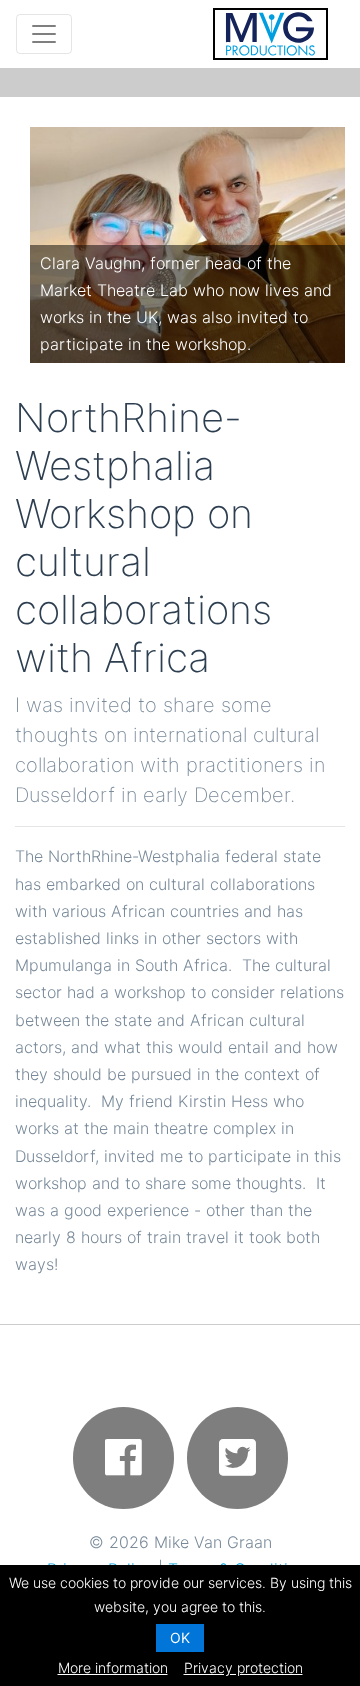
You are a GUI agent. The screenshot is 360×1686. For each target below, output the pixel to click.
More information (113, 1667)
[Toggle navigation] (44, 34)
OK (180, 1637)
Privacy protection (243, 1667)
